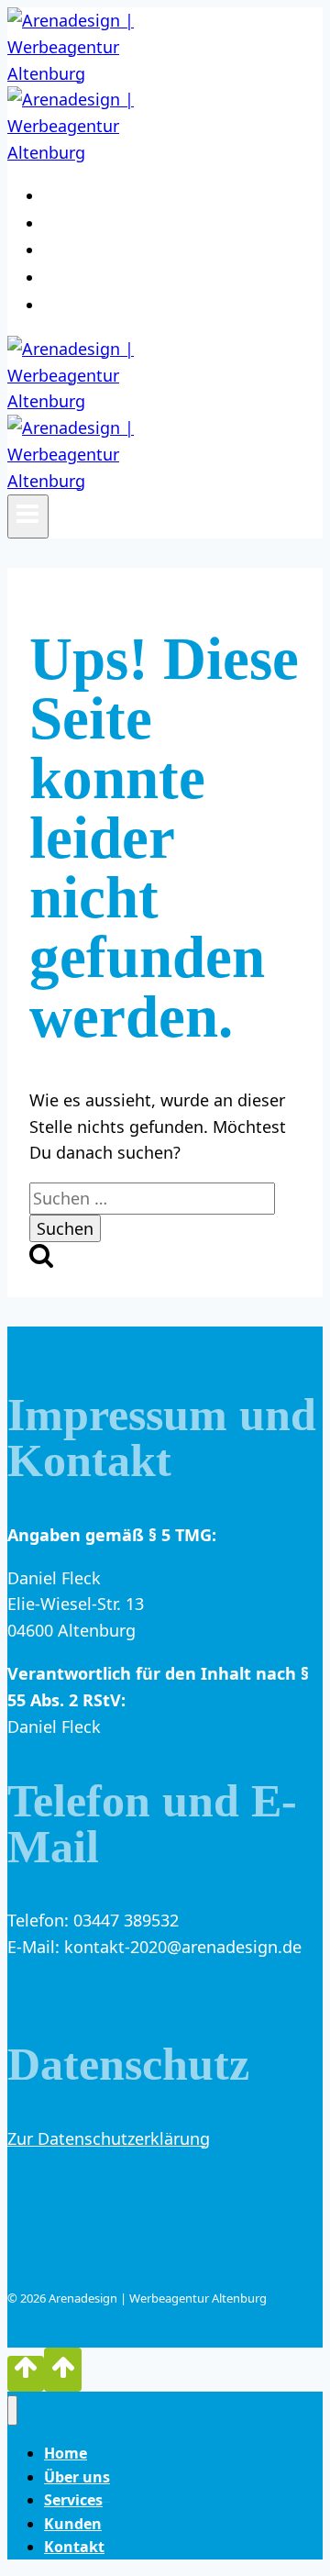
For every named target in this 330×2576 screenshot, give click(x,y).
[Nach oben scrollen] (26, 2373)
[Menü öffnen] (28, 516)
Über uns (100, 224)
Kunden (92, 278)
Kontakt (97, 305)
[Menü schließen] (12, 2410)
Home (82, 196)
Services (99, 250)
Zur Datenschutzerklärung (109, 2138)
